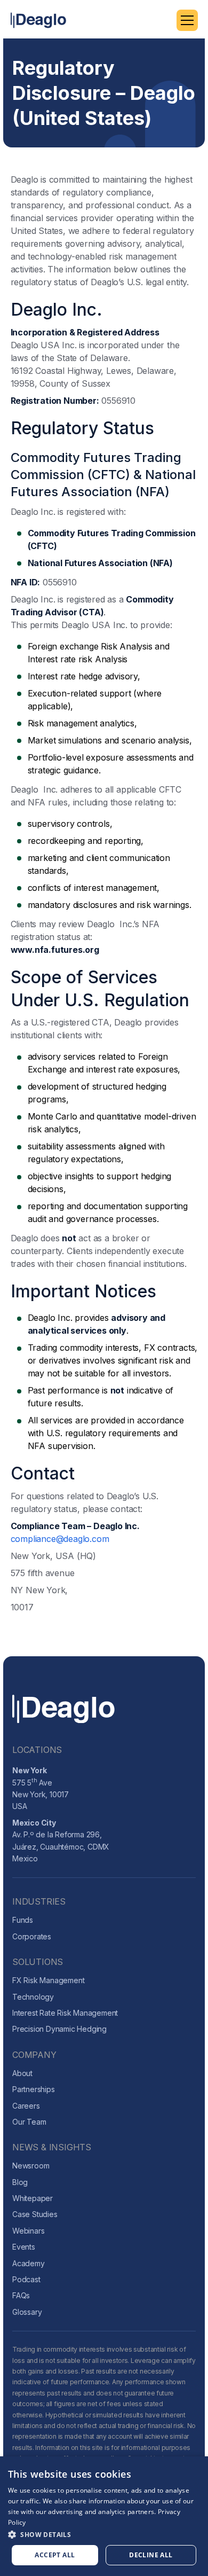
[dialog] (104, 2516)
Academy (29, 2263)
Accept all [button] (55, 2555)
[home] (38, 20)
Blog (20, 2182)
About (22, 2073)
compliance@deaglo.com (60, 1539)
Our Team (29, 2122)
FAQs (21, 2295)
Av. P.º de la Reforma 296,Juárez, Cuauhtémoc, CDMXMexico (61, 1841)
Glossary (27, 2312)
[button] (187, 20)
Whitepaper (33, 2198)
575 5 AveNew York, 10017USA (41, 1788)
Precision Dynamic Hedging (59, 2029)
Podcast (26, 2279)
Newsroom (31, 2166)
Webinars (28, 2231)
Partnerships (34, 2089)
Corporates (32, 1936)
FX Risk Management (48, 1980)
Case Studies (35, 2214)
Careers (26, 2106)
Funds (23, 1920)
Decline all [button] (151, 2555)
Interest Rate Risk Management (65, 2013)
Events (24, 2247)
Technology (33, 1997)
